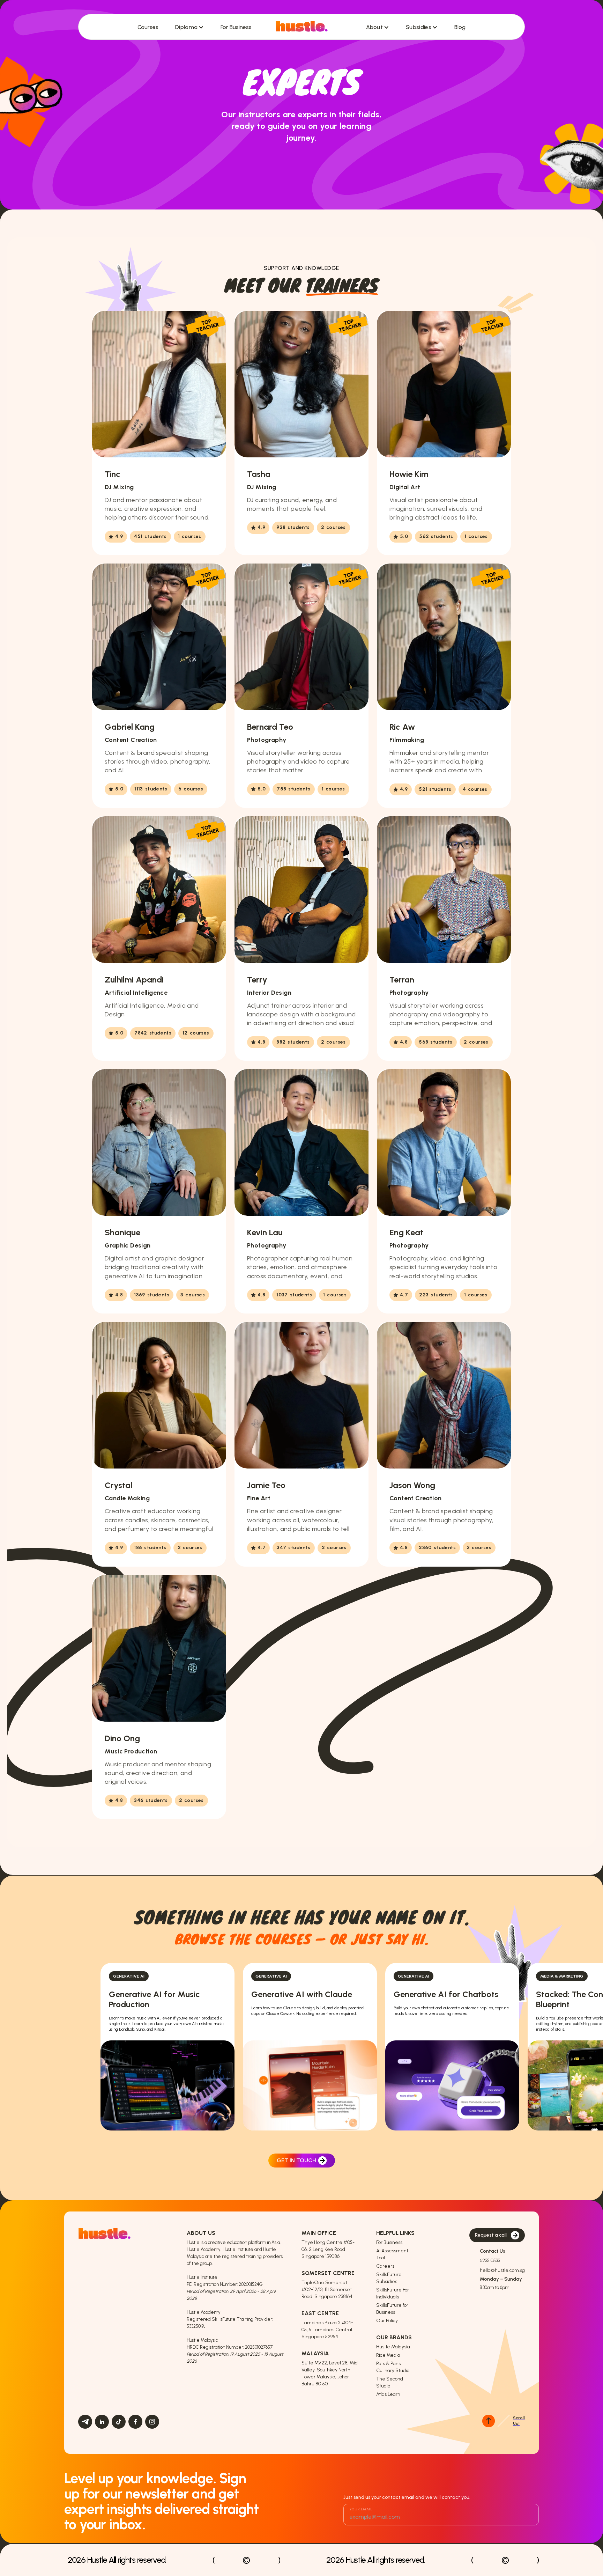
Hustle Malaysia (393, 2347)
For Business (389, 2242)
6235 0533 (490, 2261)
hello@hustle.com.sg (502, 2270)
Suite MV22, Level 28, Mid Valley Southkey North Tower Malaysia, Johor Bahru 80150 (330, 2373)
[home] (301, 27)
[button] (189, 27)
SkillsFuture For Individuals (393, 2293)
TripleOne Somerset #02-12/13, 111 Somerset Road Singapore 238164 (327, 2290)
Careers (385, 2266)
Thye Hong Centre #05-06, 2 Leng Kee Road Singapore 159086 (328, 2249)
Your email (361, 2509)
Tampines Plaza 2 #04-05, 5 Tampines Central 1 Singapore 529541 (329, 2330)
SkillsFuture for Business (392, 2309)
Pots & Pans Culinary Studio (393, 2367)
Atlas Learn (388, 2394)
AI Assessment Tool (392, 2254)
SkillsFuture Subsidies (389, 2278)
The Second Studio (390, 2382)
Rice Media (388, 2355)
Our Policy (387, 2321)
